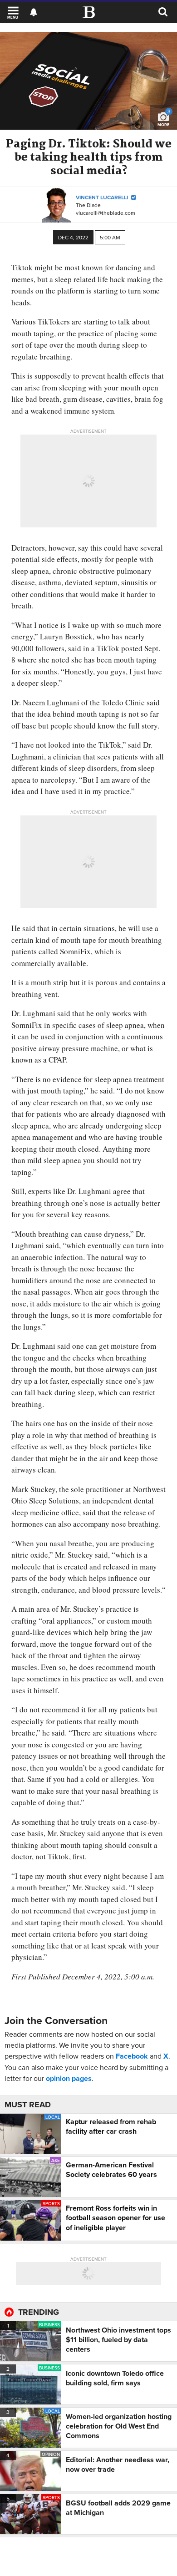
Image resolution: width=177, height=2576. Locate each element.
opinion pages (69, 2078)
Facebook (132, 2056)
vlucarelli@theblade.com (106, 213)
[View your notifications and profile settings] (34, 12)
